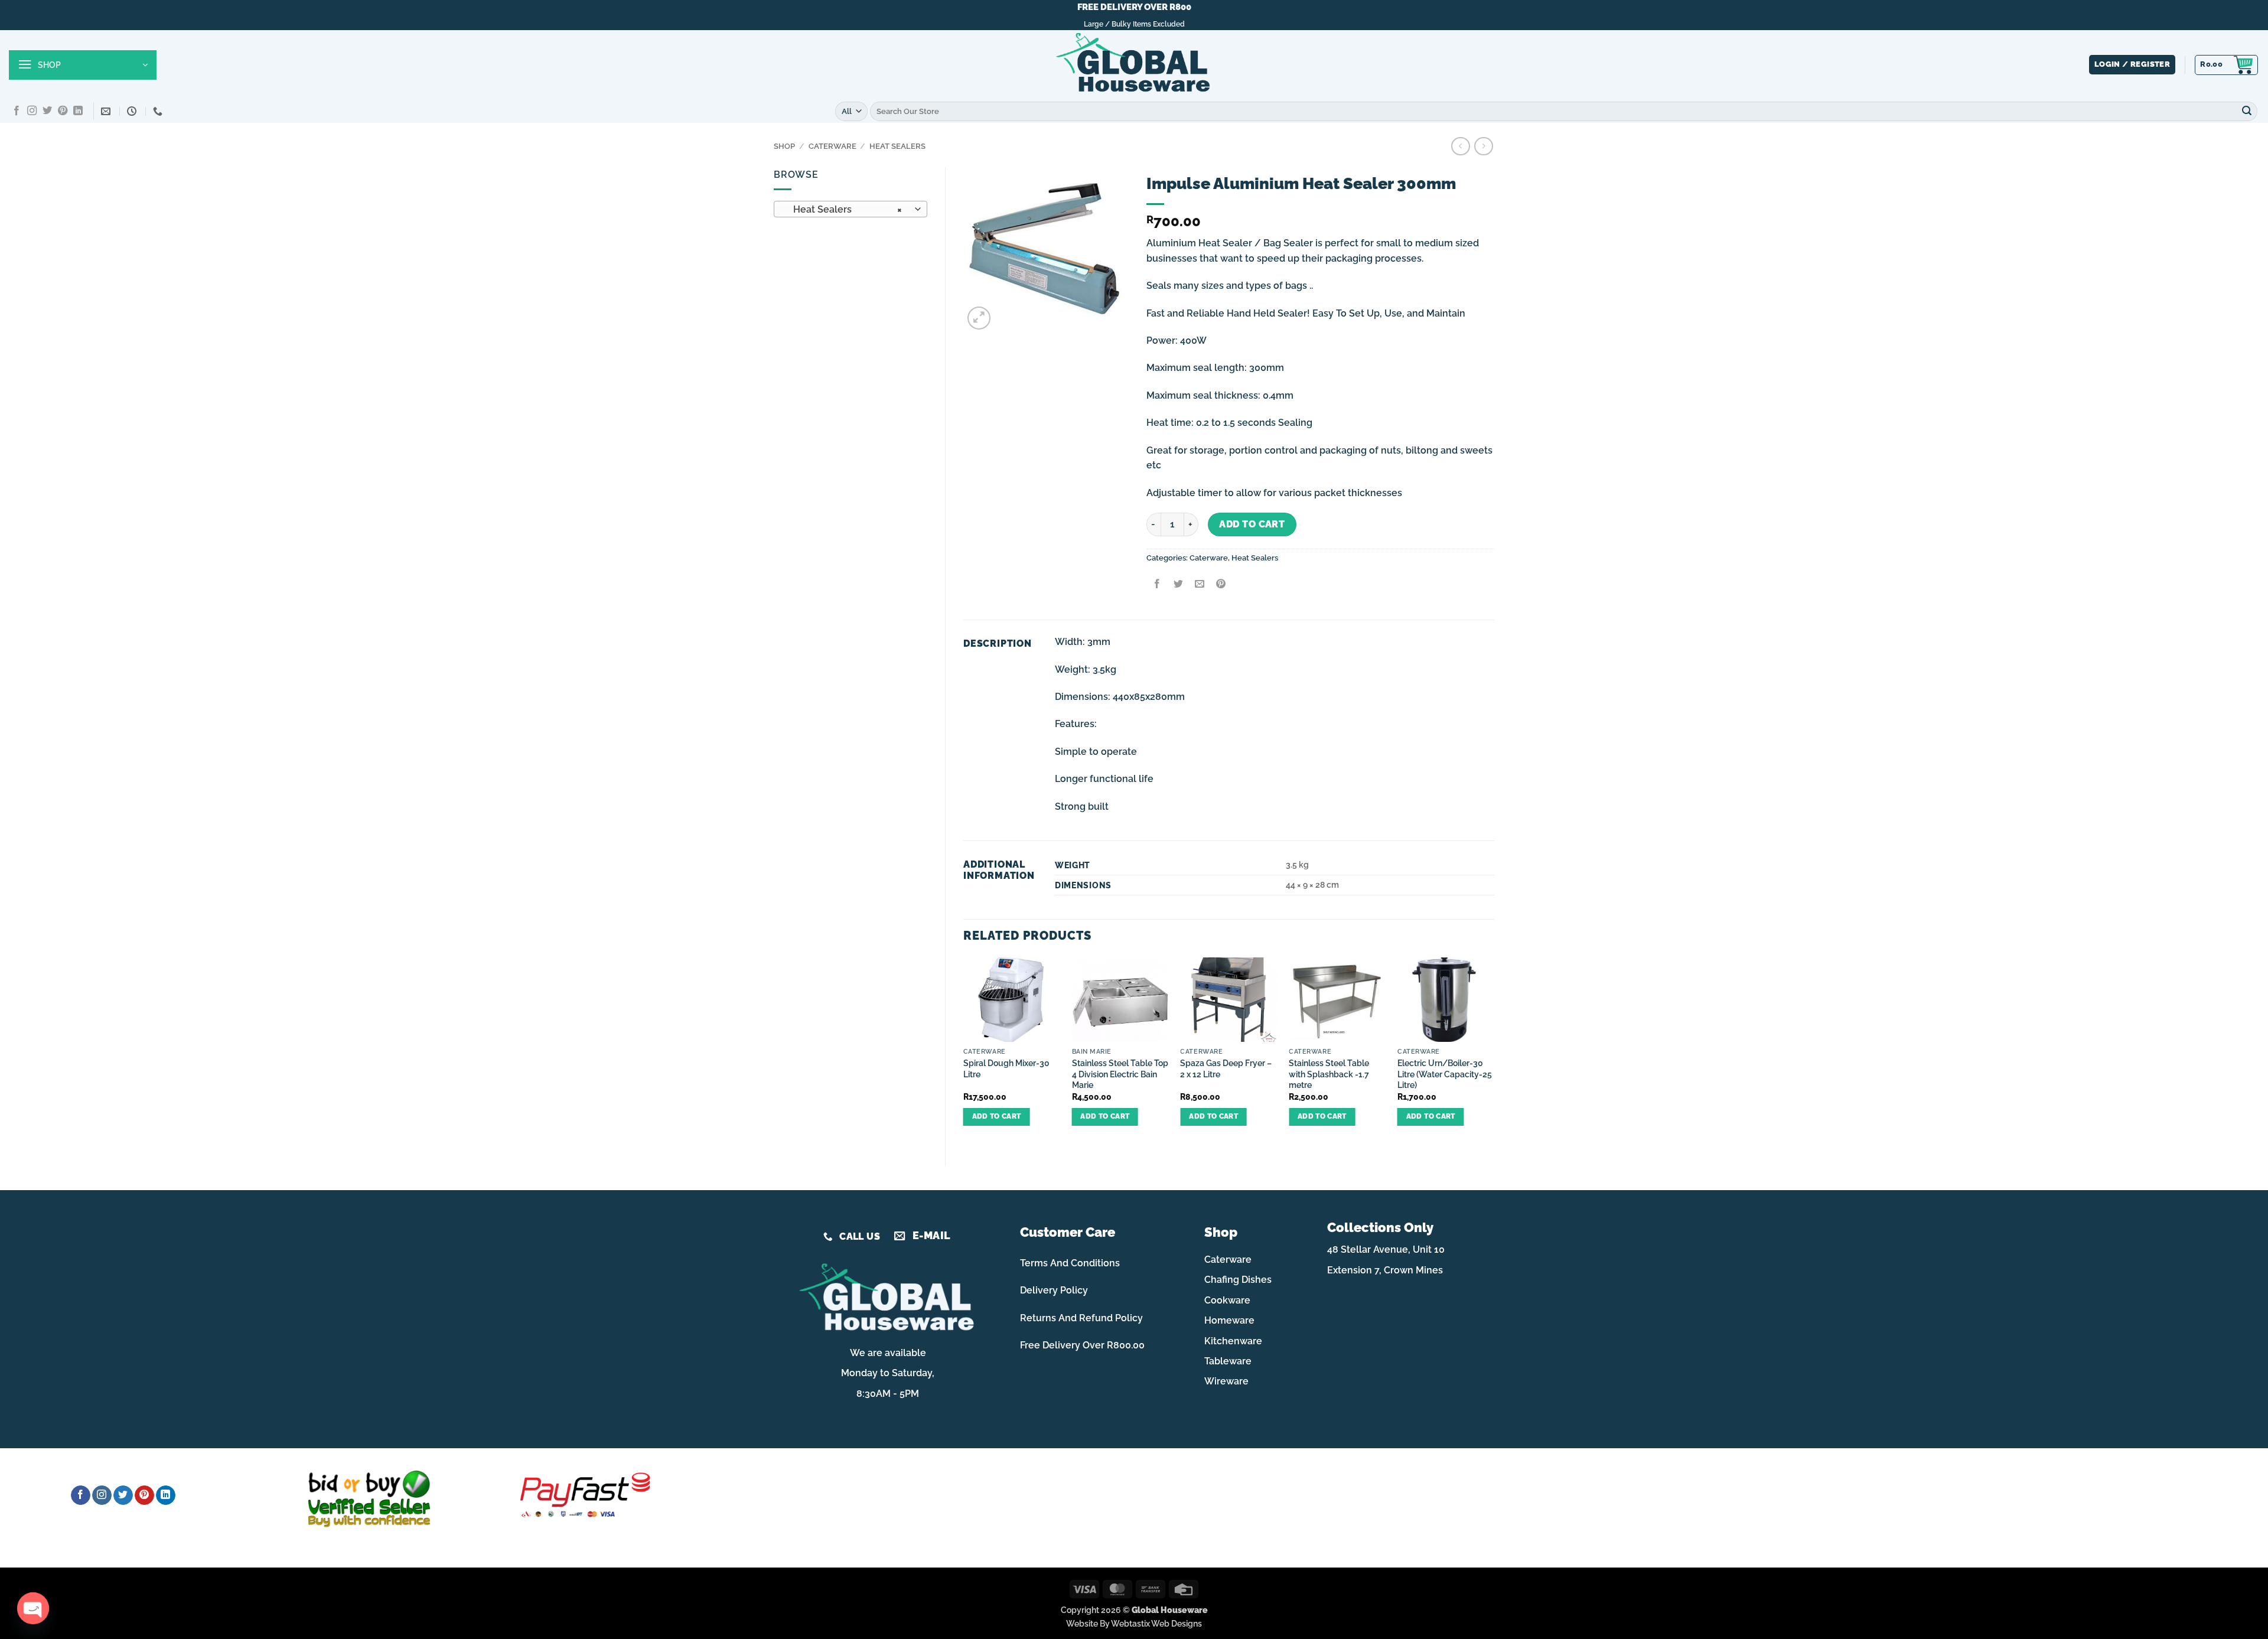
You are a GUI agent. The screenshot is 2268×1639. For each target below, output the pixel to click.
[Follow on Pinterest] (63, 111)
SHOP (784, 146)
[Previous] (964, 1052)
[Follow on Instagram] (32, 111)
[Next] (1494, 1052)
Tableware (1228, 1361)
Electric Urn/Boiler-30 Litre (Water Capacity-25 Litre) (1445, 1074)
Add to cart (1252, 524)
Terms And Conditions (1070, 1263)
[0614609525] (159, 111)
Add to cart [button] (997, 1116)
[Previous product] (1483, 146)
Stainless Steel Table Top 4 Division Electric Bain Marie (1120, 1074)
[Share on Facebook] (1157, 584)
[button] (83, 65)
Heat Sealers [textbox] (844, 209)
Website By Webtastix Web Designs (1134, 1623)
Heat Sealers (897, 146)
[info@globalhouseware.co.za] (107, 111)
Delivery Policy (1054, 1290)
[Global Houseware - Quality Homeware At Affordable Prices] (1134, 65)
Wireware (1226, 1381)
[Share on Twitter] (1178, 584)
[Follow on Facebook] (17, 111)
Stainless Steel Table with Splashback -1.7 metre (1329, 1074)
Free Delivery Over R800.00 (1082, 1345)
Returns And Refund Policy (1081, 1318)
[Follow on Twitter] (47, 111)
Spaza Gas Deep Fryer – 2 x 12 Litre (1226, 1068)
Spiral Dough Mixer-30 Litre (1006, 1068)
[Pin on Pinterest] (1221, 584)
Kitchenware (1233, 1341)
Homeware (1229, 1320)
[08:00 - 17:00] (133, 111)
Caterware (832, 146)
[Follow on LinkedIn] (78, 111)
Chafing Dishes (1238, 1280)
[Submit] (2247, 111)
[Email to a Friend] (1199, 584)
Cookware (1227, 1300)
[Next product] (1460, 146)
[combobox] (850, 209)
